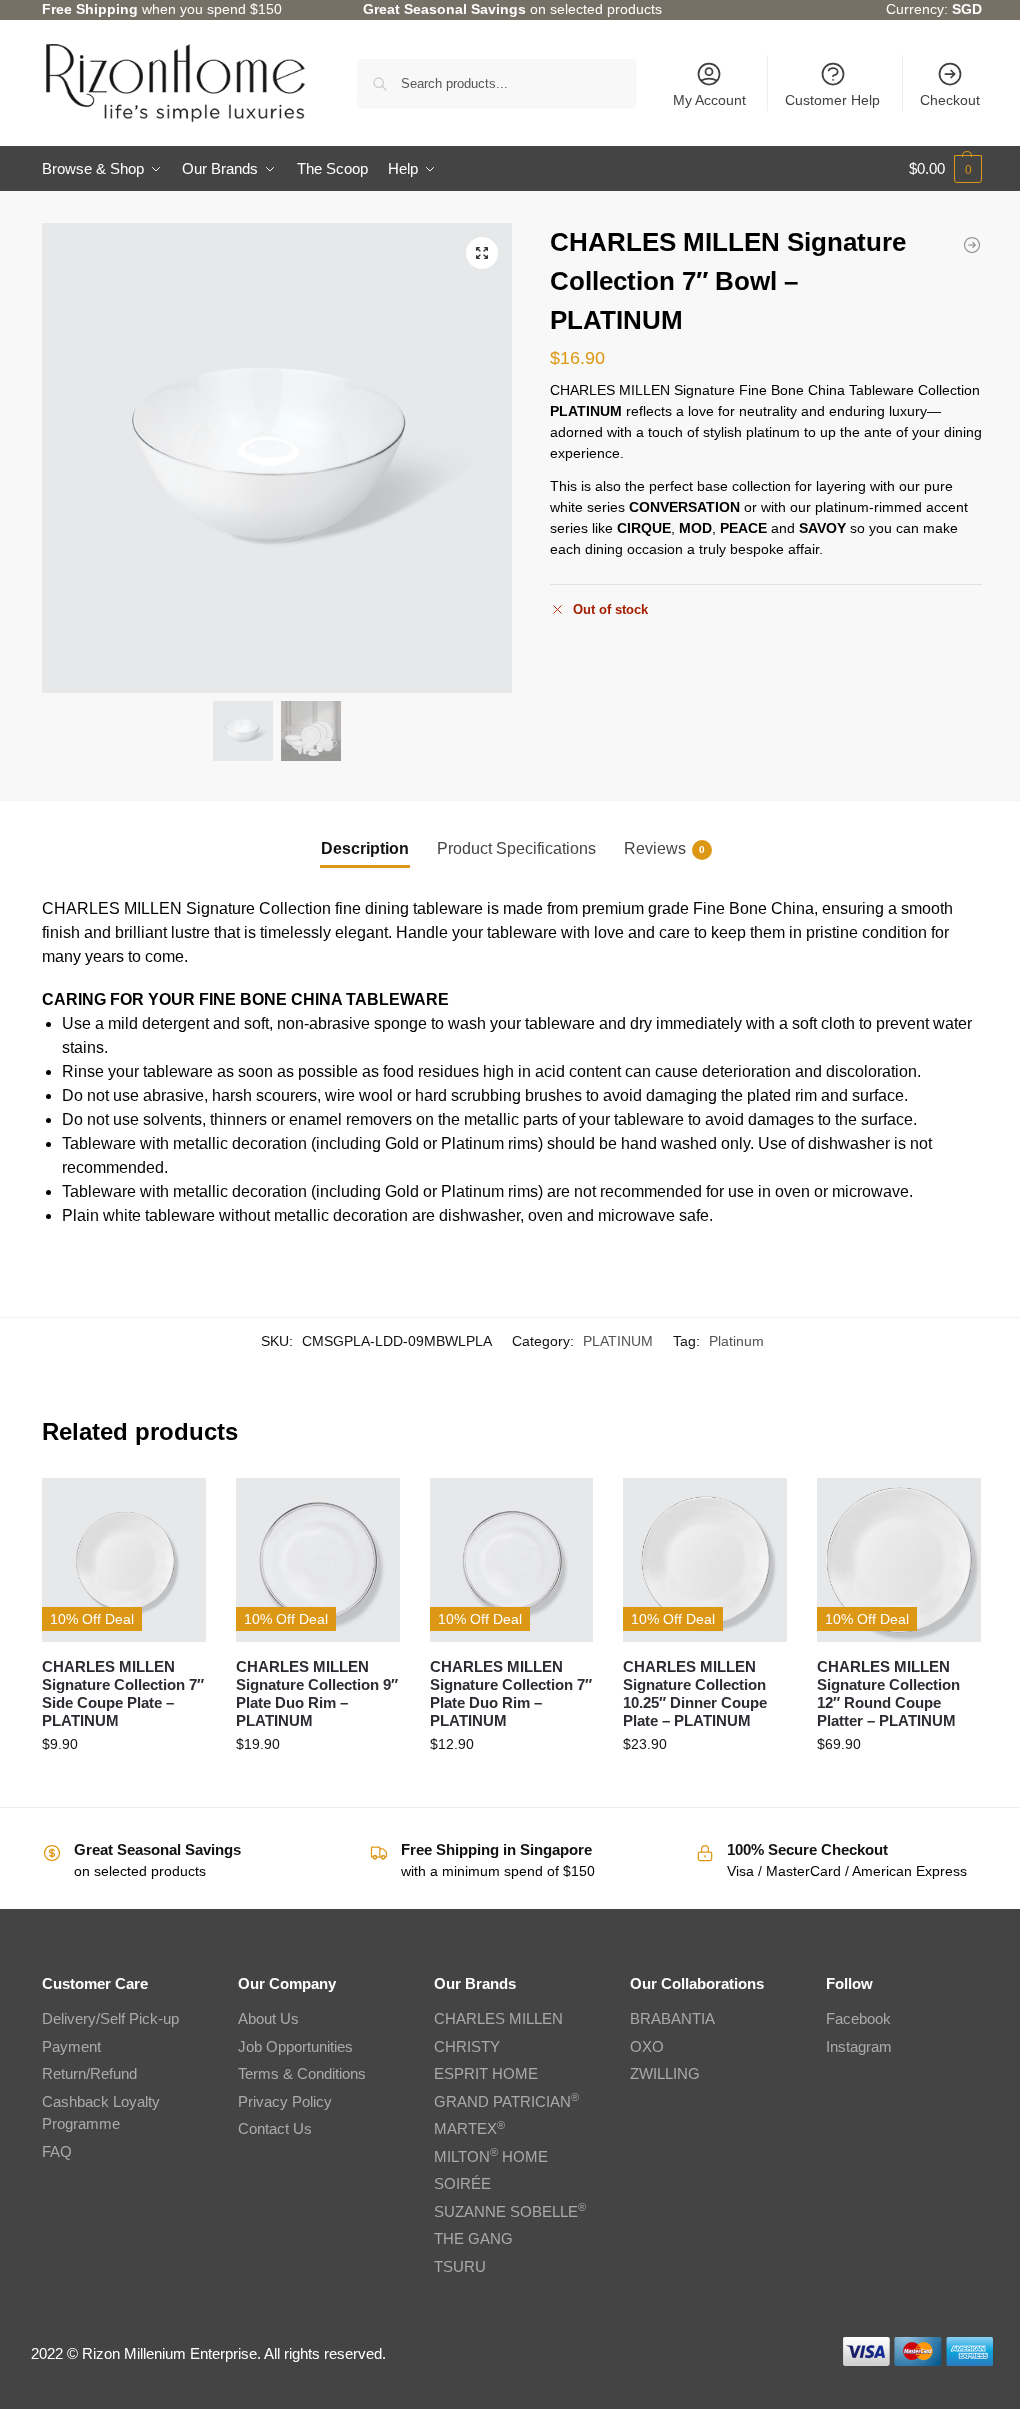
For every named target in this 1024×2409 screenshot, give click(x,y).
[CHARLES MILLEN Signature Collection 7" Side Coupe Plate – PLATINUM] (972, 245)
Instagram (859, 2046)
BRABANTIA (672, 2018)
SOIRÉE (462, 2183)
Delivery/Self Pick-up (110, 2018)
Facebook (858, 2018)
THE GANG (473, 2238)
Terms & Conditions (302, 2073)
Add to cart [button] (124, 1787)
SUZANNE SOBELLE (510, 2211)
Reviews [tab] (664, 848)
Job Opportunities (295, 2046)
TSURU (460, 2266)
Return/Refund (89, 2073)
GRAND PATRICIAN (506, 2101)
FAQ (57, 2151)
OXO (647, 2046)
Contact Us (275, 2128)
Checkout (950, 100)
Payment (71, 2046)
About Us (268, 2018)
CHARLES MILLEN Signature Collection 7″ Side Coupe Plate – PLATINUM (123, 1693)
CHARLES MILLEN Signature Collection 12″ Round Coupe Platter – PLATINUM (888, 1693)
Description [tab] (365, 848)
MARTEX (469, 2128)
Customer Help (832, 100)
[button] (945, 169)
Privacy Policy (285, 2101)
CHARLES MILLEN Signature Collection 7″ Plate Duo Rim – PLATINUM (511, 1693)
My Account (709, 100)
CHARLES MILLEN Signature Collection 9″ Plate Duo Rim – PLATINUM (317, 1693)
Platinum (736, 1341)
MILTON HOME (491, 2156)
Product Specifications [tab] (516, 848)
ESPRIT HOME (486, 2073)
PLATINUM (618, 1341)
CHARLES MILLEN (498, 2018)
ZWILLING (665, 2073)
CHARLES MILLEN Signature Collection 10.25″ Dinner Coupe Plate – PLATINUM (695, 1693)
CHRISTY (467, 2046)
